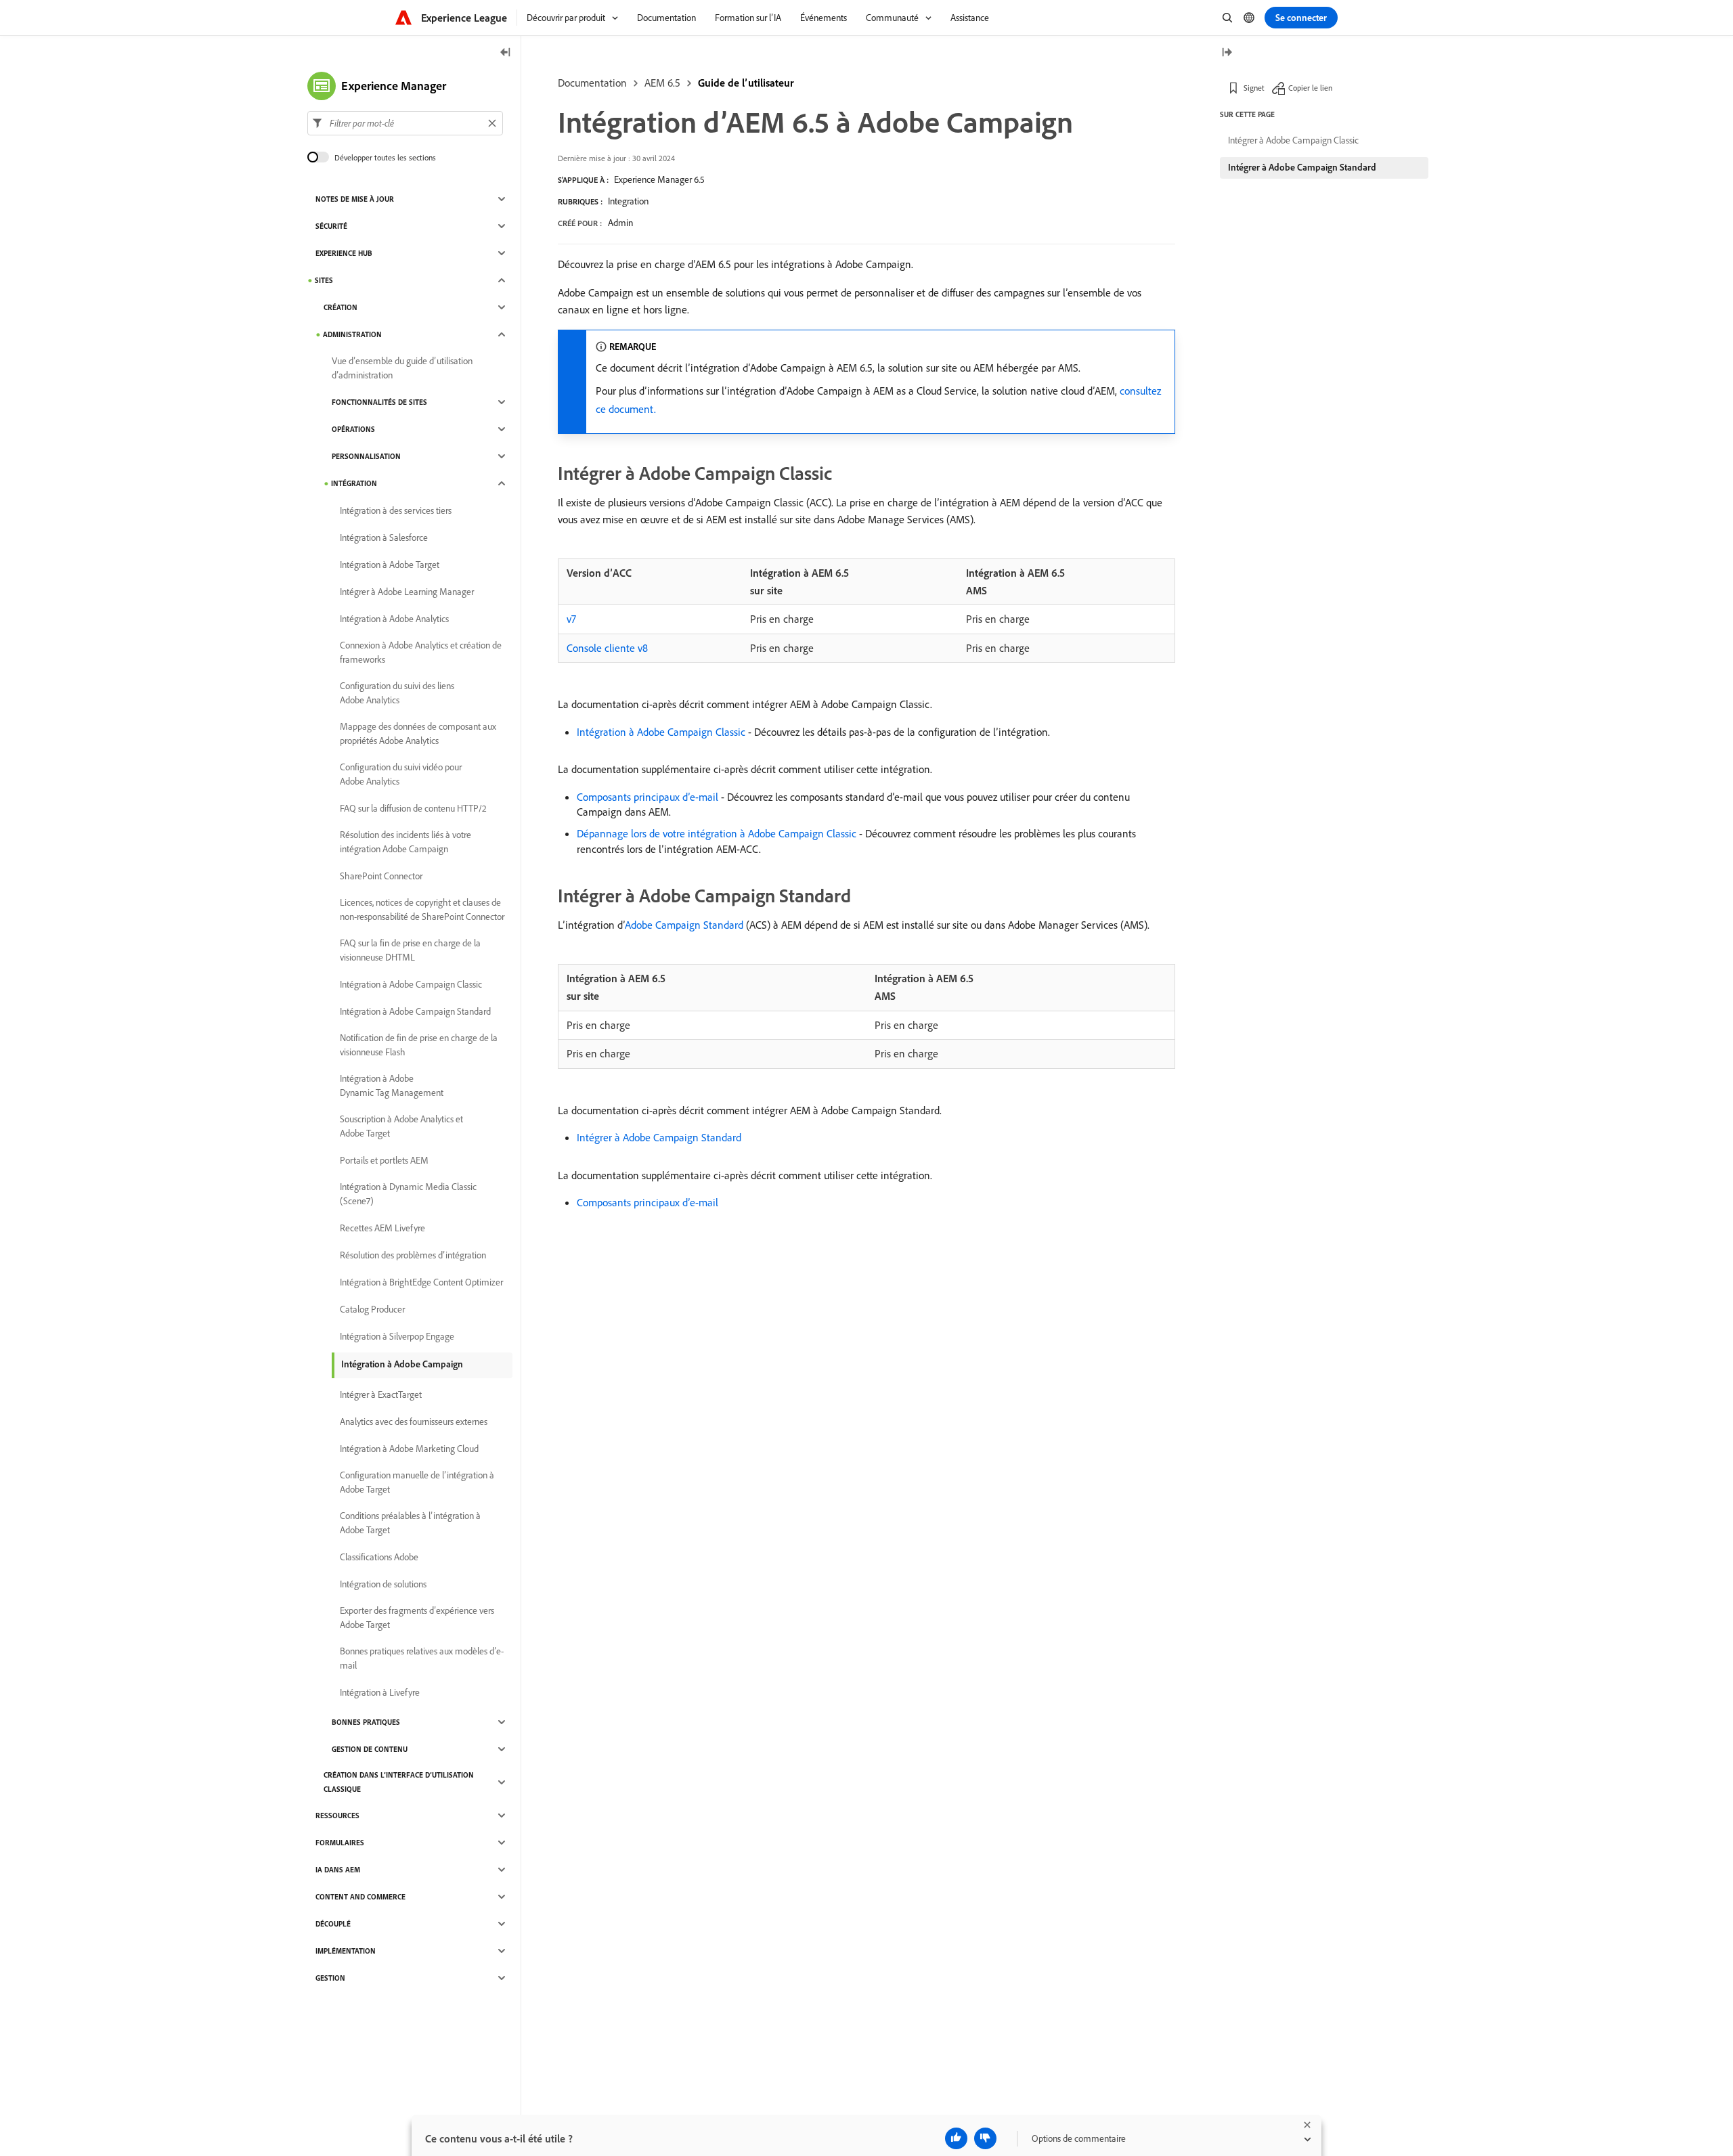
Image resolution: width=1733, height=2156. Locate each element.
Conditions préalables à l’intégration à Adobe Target (410, 1523)
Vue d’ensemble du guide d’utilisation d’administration (402, 368)
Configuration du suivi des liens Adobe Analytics (397, 693)
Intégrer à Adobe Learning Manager (407, 592)
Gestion (330, 1978)
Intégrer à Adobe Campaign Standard (659, 1137)
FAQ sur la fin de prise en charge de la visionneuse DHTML (410, 950)
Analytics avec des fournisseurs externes (414, 1422)
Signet (1254, 88)
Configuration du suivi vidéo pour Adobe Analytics (401, 774)
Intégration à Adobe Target (390, 565)
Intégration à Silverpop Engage (397, 1336)
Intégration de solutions (383, 1584)
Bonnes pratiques (366, 1722)
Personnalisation (366, 456)
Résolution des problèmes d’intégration (413, 1255)
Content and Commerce (360, 1897)
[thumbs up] (956, 2138)
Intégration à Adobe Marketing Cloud (409, 1449)
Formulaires (340, 1843)
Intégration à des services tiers (396, 510)
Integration (628, 201)
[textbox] (405, 123)
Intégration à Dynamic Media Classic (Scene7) (408, 1194)
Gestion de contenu (370, 1749)
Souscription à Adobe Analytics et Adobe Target (401, 1126)
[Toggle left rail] (506, 53)
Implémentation (346, 1951)
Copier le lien (1310, 88)
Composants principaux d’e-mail (648, 797)
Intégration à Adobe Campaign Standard (415, 1011)
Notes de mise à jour (355, 199)
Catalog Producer (372, 1309)
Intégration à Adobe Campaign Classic (661, 732)
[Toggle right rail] (1227, 53)
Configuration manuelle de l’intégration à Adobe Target (417, 1482)
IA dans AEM (338, 1870)
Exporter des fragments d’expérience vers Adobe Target (417, 1618)
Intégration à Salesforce (384, 537)
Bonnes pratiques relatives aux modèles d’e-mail (422, 1658)
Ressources (337, 1816)
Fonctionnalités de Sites (379, 402)
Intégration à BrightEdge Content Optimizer (421, 1282)
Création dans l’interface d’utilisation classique (399, 1782)
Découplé (333, 1924)
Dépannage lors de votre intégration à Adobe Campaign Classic (717, 833)
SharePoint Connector (381, 876)
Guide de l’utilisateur (746, 83)
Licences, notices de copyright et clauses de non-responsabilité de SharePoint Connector (422, 909)
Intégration (354, 483)
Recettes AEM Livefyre (382, 1228)
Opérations (353, 429)
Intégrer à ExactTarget (381, 1394)
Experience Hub (344, 253)
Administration (352, 334)
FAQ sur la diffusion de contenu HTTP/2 (413, 808)
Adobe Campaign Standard (684, 925)
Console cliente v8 (607, 648)
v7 (571, 619)
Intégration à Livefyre (380, 1692)
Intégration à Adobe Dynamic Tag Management (392, 1085)
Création (341, 307)
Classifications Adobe (379, 1557)
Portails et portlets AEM (384, 1160)
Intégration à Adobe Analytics (394, 619)
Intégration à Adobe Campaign (402, 1364)
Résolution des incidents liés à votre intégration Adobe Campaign (405, 842)
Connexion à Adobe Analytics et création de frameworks (421, 652)
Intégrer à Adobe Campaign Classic (1293, 140)
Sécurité (331, 226)
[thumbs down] (985, 2138)
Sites (324, 280)
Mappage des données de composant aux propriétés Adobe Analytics (418, 733)
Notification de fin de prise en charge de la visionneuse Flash (419, 1045)
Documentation (592, 83)
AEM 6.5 (662, 83)
